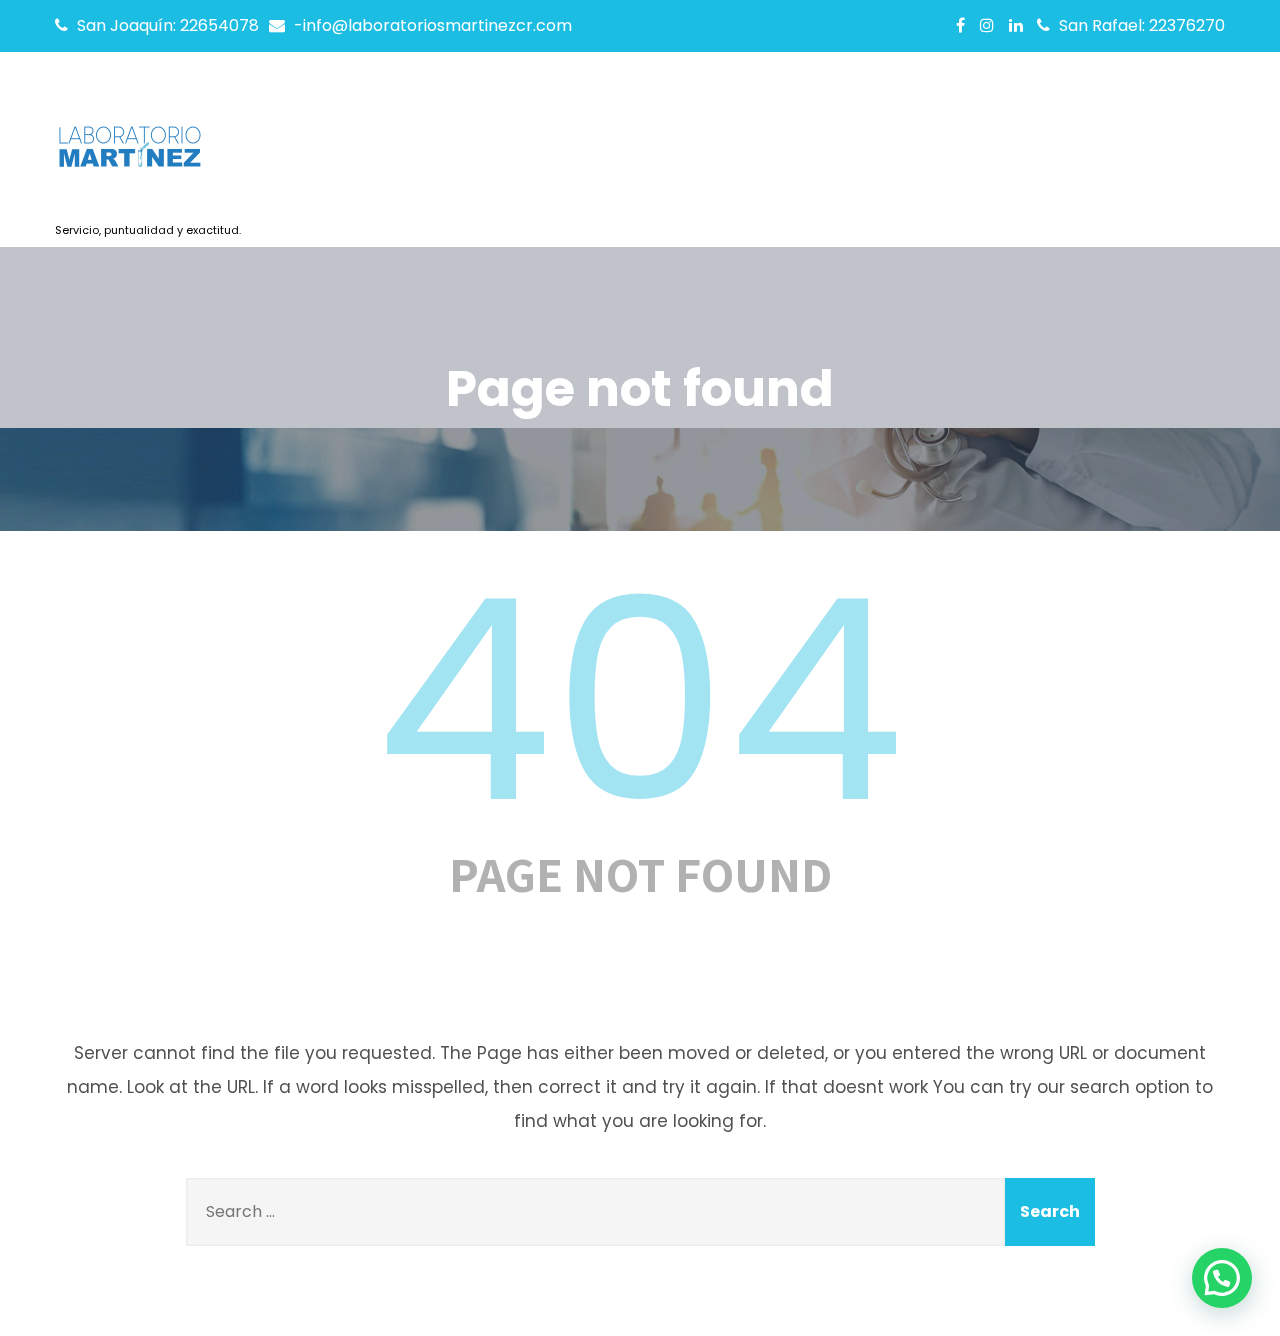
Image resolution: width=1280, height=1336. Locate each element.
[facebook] (960, 25)
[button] (1222, 1278)
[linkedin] (1016, 25)
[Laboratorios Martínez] (148, 153)
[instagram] (987, 25)
